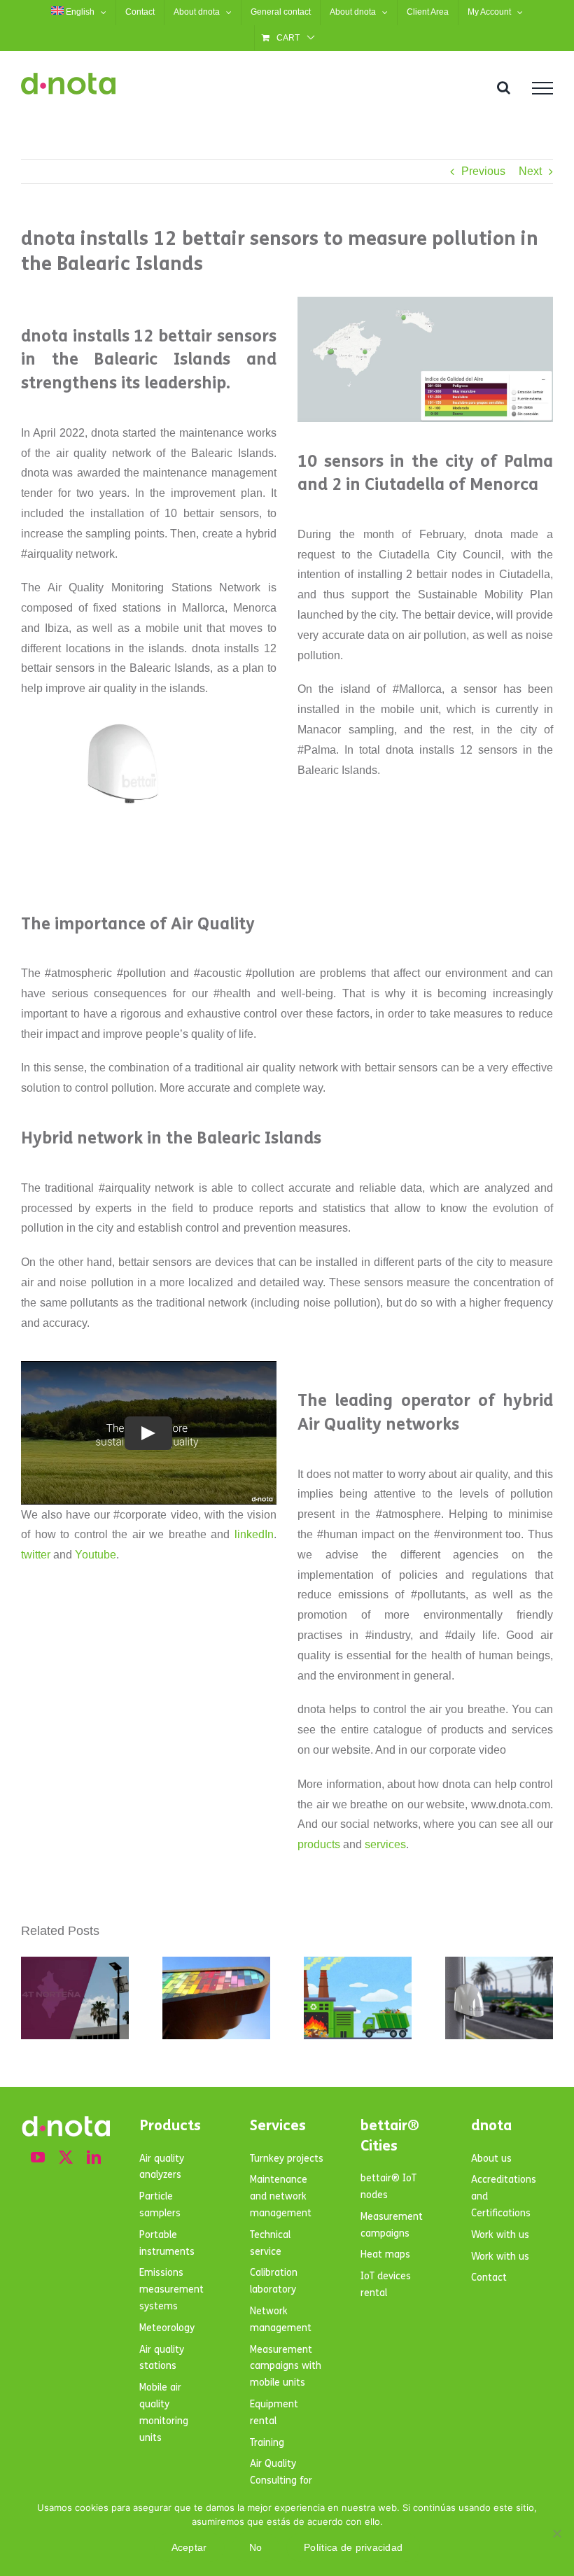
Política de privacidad (353, 2547)
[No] (556, 2533)
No (256, 2547)
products (319, 1844)
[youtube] (38, 2158)
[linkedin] (94, 2158)
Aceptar (189, 2547)
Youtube (96, 1555)
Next (530, 171)
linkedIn (254, 1534)
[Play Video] (148, 1433)
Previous (483, 171)
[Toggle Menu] (542, 88)
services (385, 1844)
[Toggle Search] (504, 87)
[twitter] (66, 2158)
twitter (36, 1555)
